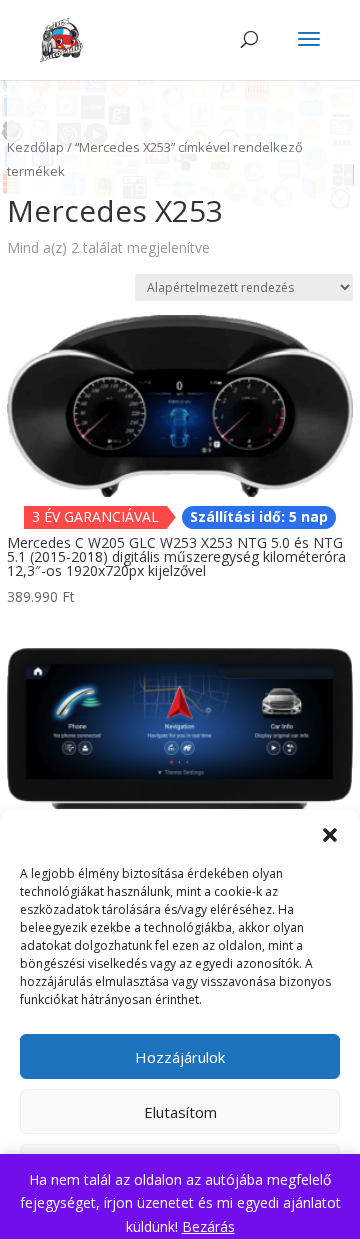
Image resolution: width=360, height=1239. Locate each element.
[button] (330, 835)
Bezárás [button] (208, 1226)
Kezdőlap (35, 147)
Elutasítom (180, 1112)
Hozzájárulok (180, 1057)
